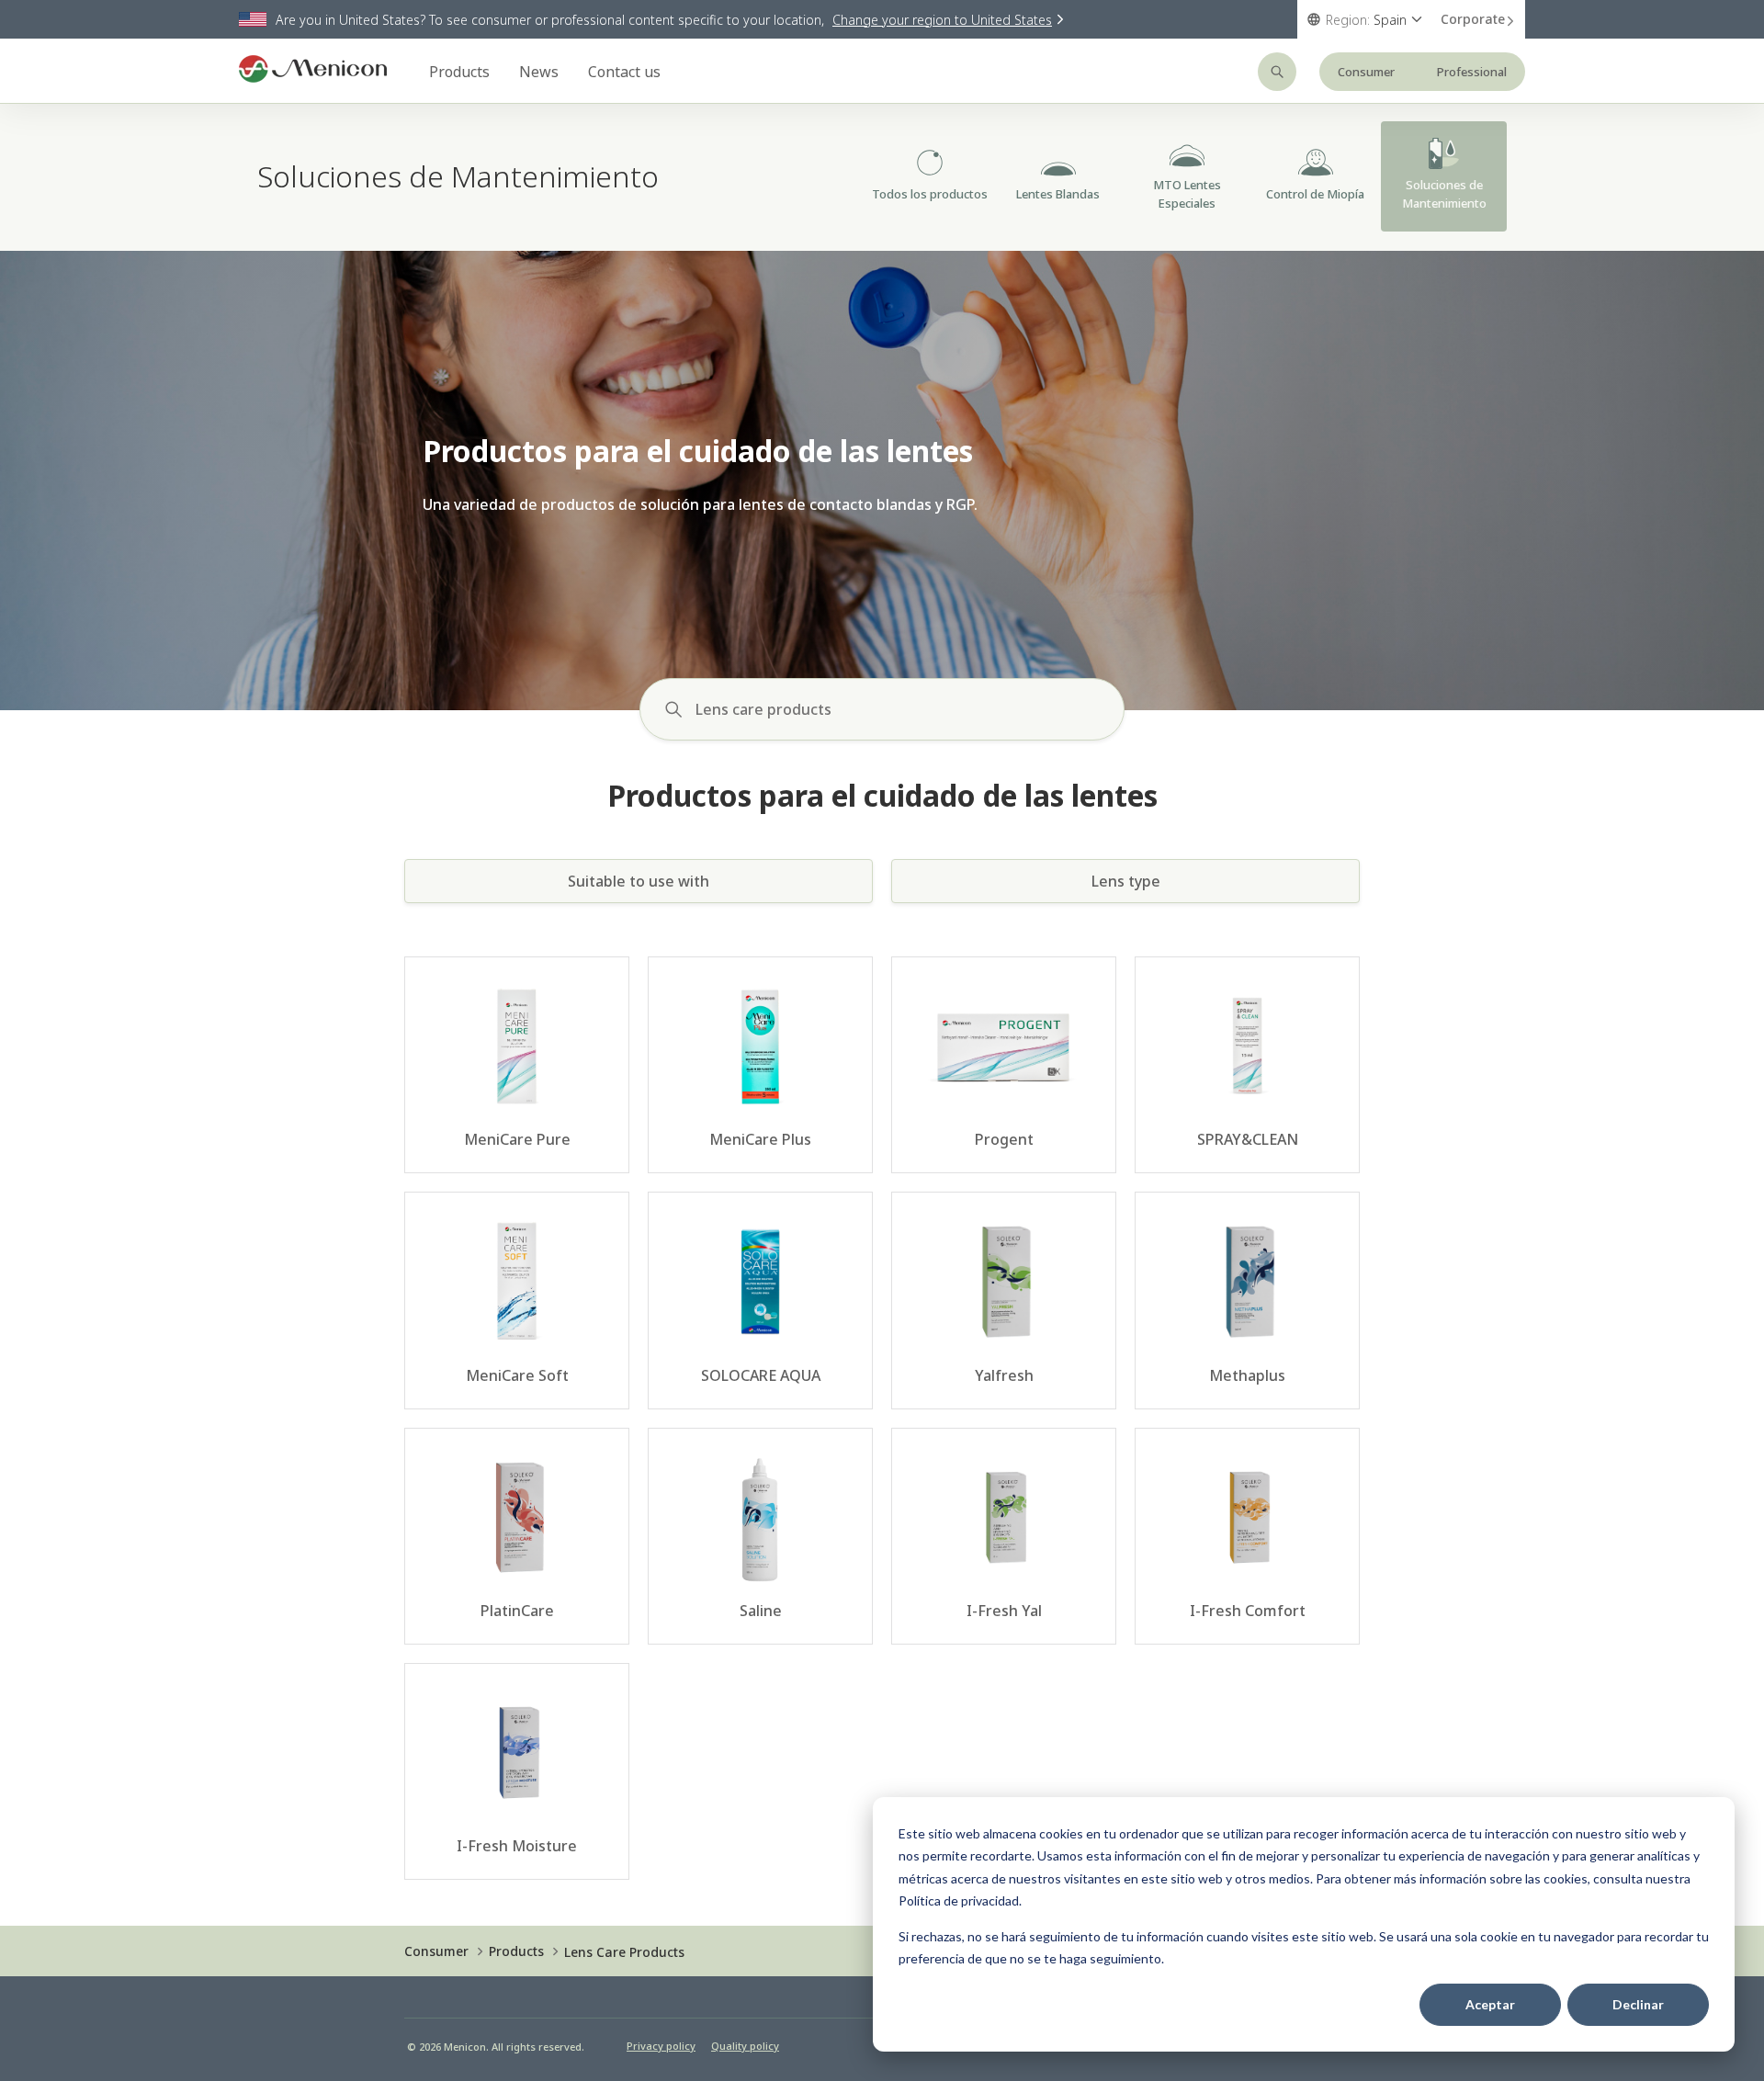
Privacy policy (661, 2046)
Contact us (624, 72)
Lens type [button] (1126, 881)
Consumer (1366, 72)
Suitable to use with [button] (639, 881)
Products (459, 72)
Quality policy (745, 2046)
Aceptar (1490, 2004)
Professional (1472, 72)
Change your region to (942, 20)
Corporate (1473, 19)
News (539, 72)
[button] (1114, 709)
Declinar (1638, 2004)
